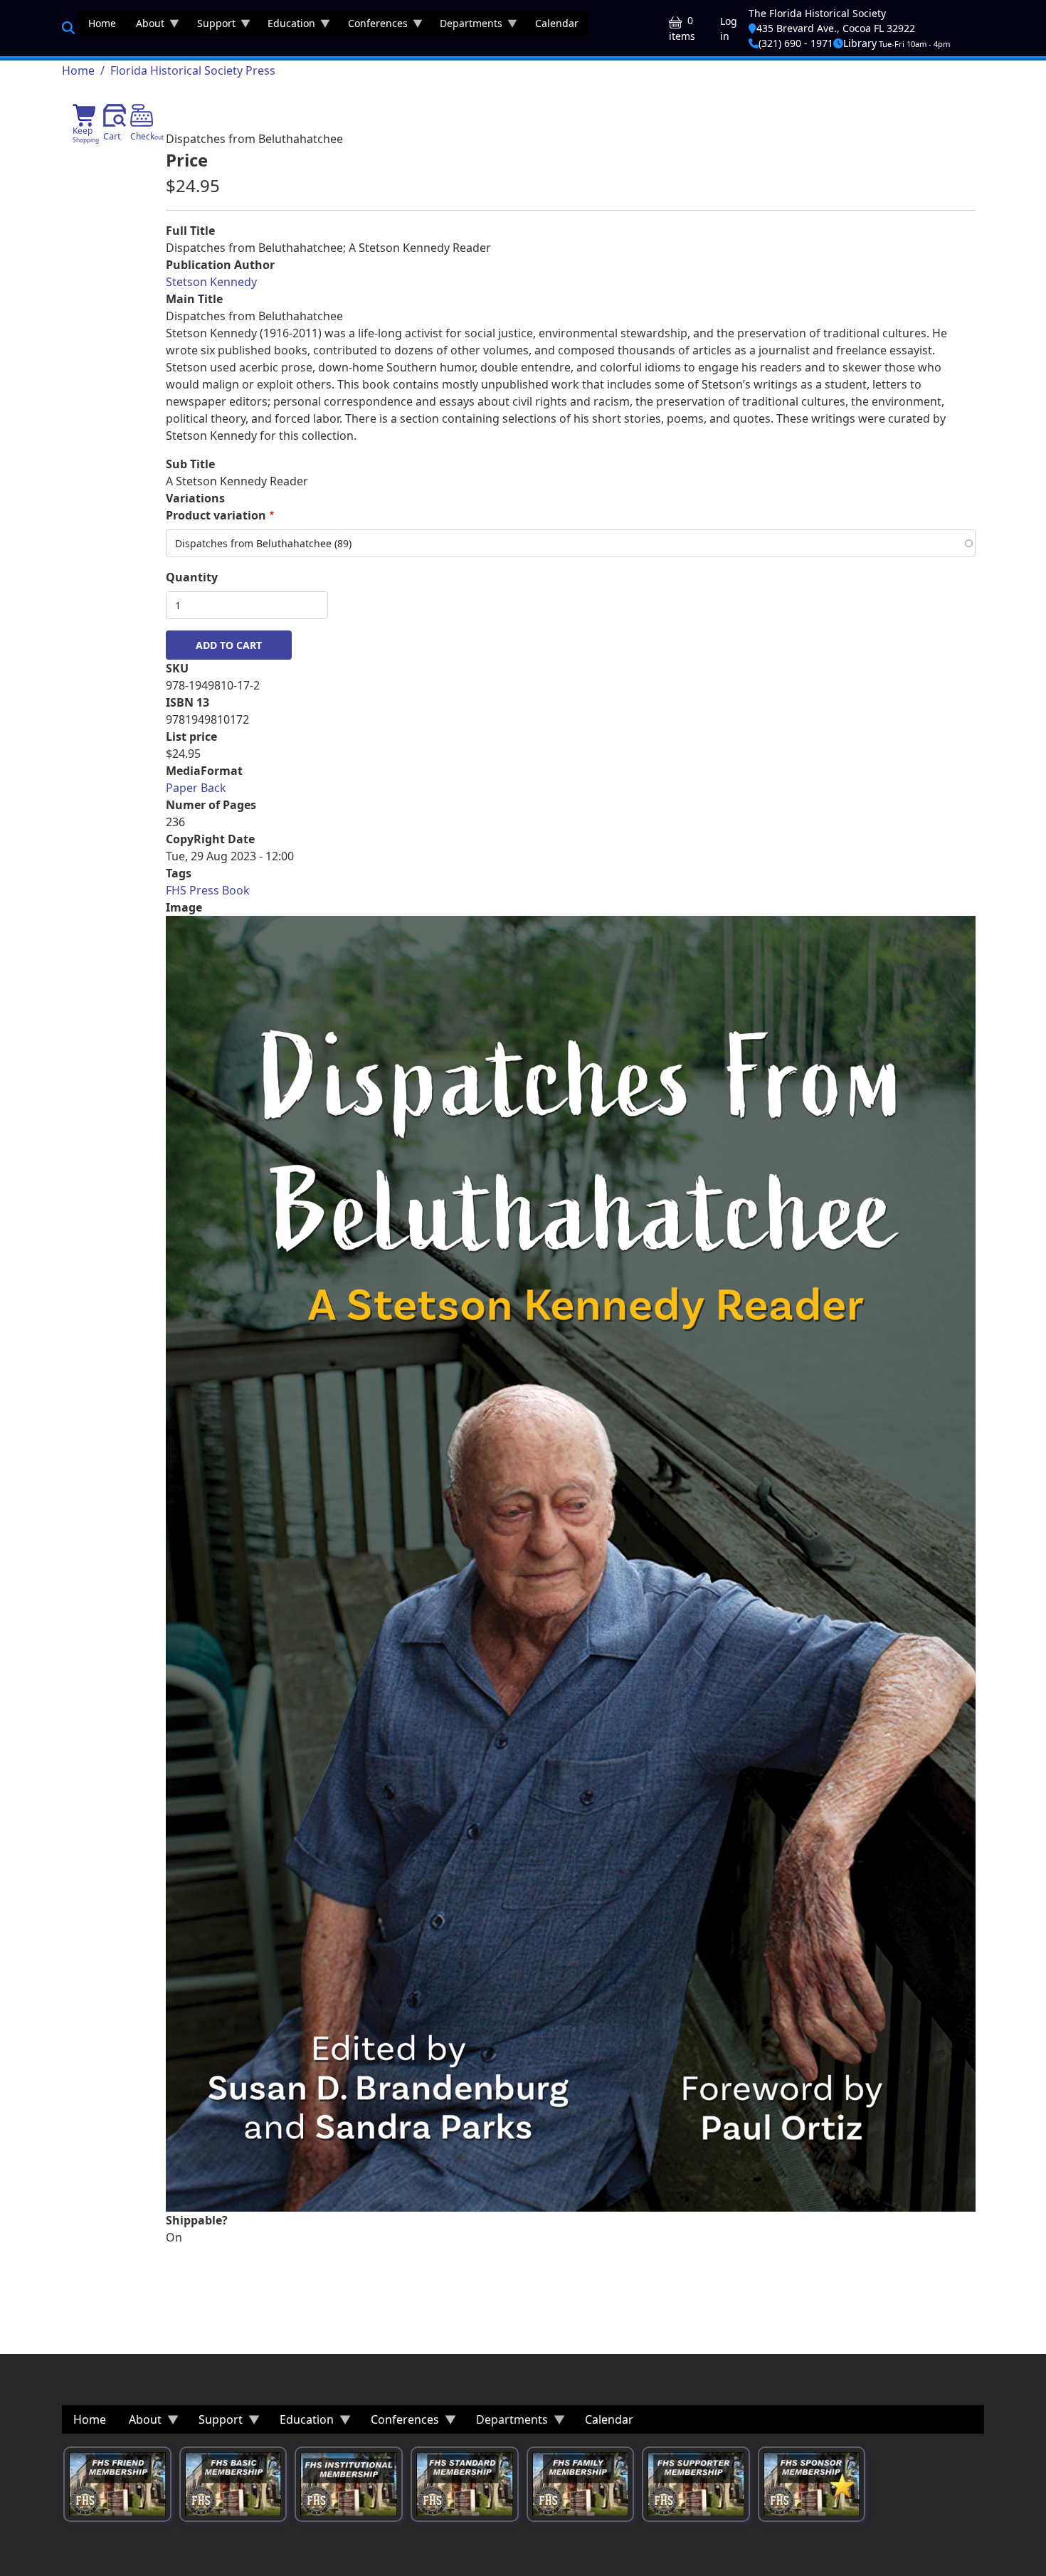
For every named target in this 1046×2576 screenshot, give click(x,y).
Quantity (192, 577)
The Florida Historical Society (817, 13)
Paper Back (196, 788)
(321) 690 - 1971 (796, 43)
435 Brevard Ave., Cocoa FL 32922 (836, 28)
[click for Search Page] (68, 28)
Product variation (216, 515)
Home (78, 70)
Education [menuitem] (286, 26)
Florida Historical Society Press (193, 70)
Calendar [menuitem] (557, 23)
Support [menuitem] (211, 26)
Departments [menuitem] (466, 26)
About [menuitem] (145, 26)
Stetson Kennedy (211, 282)
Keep (86, 134)
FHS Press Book (208, 890)
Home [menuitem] (102, 23)
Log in (729, 28)
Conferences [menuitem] (373, 26)
